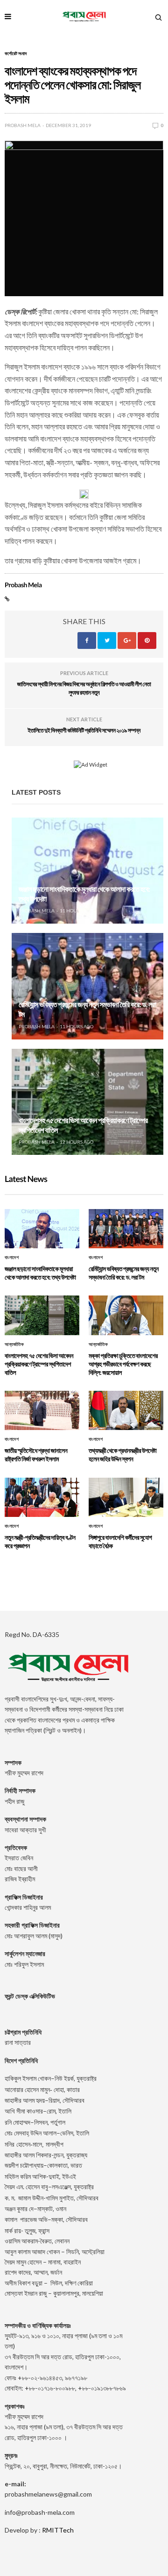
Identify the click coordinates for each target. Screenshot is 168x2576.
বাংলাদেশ (12, 1258)
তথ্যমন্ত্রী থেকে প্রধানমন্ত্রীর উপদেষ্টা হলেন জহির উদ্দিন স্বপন (122, 1455)
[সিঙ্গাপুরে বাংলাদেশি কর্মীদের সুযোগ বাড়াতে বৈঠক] (126, 1497)
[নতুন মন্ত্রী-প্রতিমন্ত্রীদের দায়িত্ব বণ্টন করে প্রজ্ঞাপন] (42, 1497)
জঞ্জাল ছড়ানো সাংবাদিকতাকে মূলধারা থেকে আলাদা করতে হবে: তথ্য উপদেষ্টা (40, 1273)
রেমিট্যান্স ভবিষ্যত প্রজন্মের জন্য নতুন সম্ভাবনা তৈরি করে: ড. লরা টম (124, 1273)
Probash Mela (23, 125)
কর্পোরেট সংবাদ (16, 53)
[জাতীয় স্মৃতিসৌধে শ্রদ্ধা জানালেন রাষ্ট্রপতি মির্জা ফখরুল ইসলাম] (42, 1410)
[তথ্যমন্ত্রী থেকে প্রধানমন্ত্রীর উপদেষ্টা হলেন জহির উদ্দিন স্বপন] (126, 1410)
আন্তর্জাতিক (14, 1345)
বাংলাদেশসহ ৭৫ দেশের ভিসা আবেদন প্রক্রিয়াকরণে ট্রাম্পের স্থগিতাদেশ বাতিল (39, 1364)
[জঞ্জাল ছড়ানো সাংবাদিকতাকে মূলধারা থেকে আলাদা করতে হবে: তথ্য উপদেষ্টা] (87, 871)
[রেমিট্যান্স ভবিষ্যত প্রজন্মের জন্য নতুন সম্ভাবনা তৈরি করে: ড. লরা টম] (87, 986)
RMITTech (58, 2530)
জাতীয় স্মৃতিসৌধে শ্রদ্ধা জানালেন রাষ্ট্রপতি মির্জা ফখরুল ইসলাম (36, 1455)
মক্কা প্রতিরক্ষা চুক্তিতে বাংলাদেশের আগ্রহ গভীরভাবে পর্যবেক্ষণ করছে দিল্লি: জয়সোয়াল (123, 1364)
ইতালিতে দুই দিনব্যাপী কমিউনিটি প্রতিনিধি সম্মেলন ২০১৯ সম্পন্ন (84, 730)
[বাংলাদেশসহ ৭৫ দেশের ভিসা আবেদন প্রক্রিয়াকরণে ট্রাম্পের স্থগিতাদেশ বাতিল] (87, 1102)
